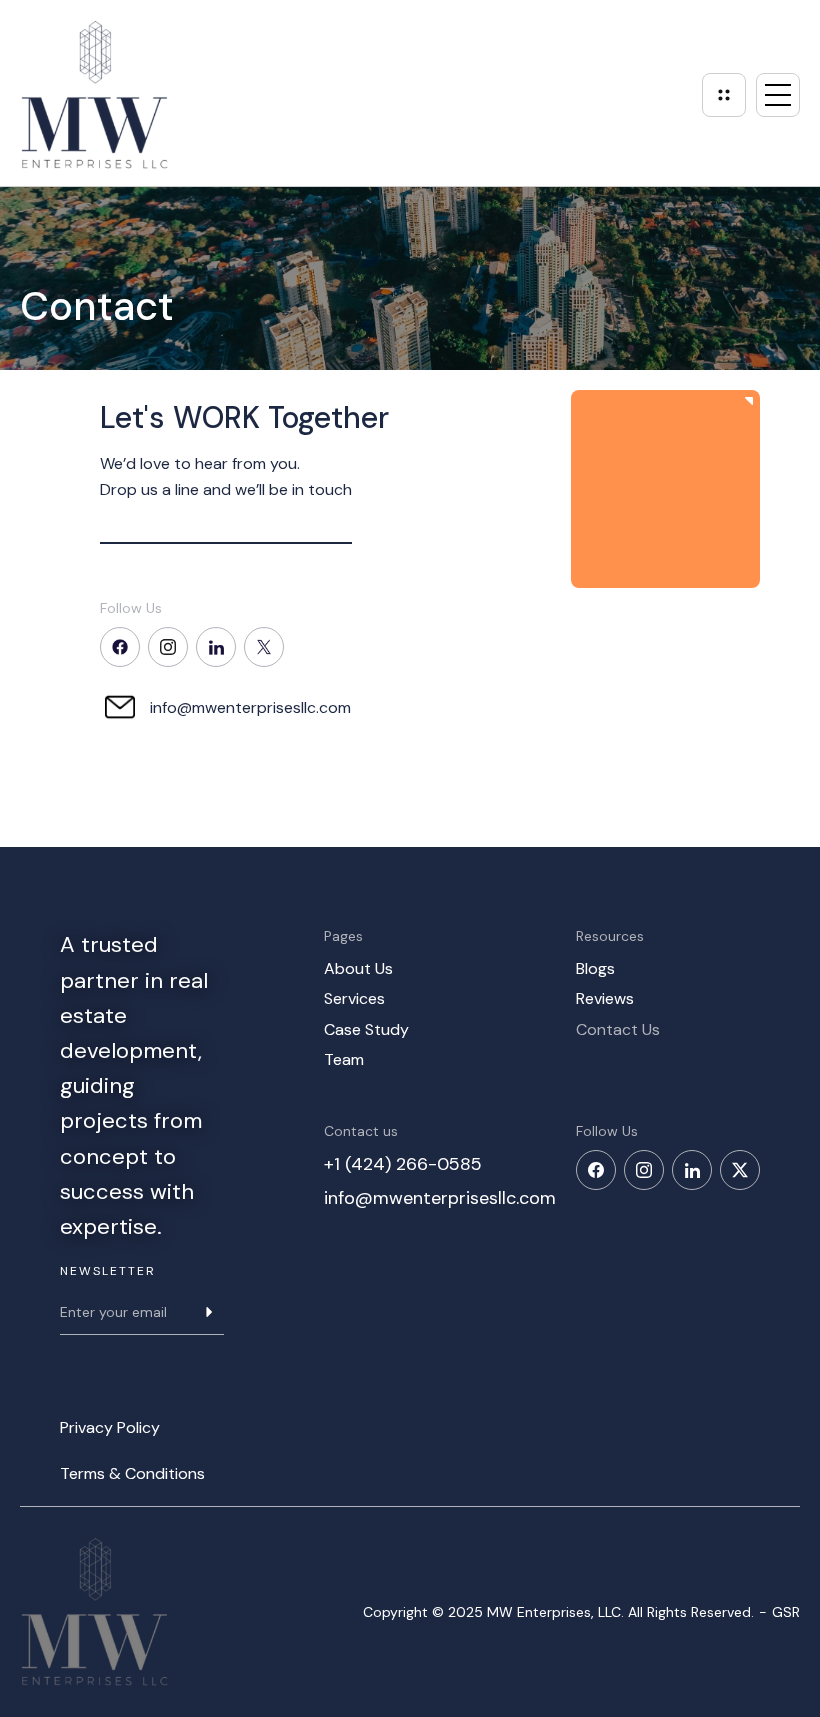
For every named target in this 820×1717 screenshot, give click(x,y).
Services (354, 998)
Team (344, 1059)
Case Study (366, 1029)
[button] (778, 95)
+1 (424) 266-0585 (403, 1164)
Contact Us (618, 1029)
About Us (358, 968)
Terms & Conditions (132, 1473)
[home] (94, 95)
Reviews (605, 998)
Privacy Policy (110, 1427)
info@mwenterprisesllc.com (250, 707)
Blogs (595, 968)
